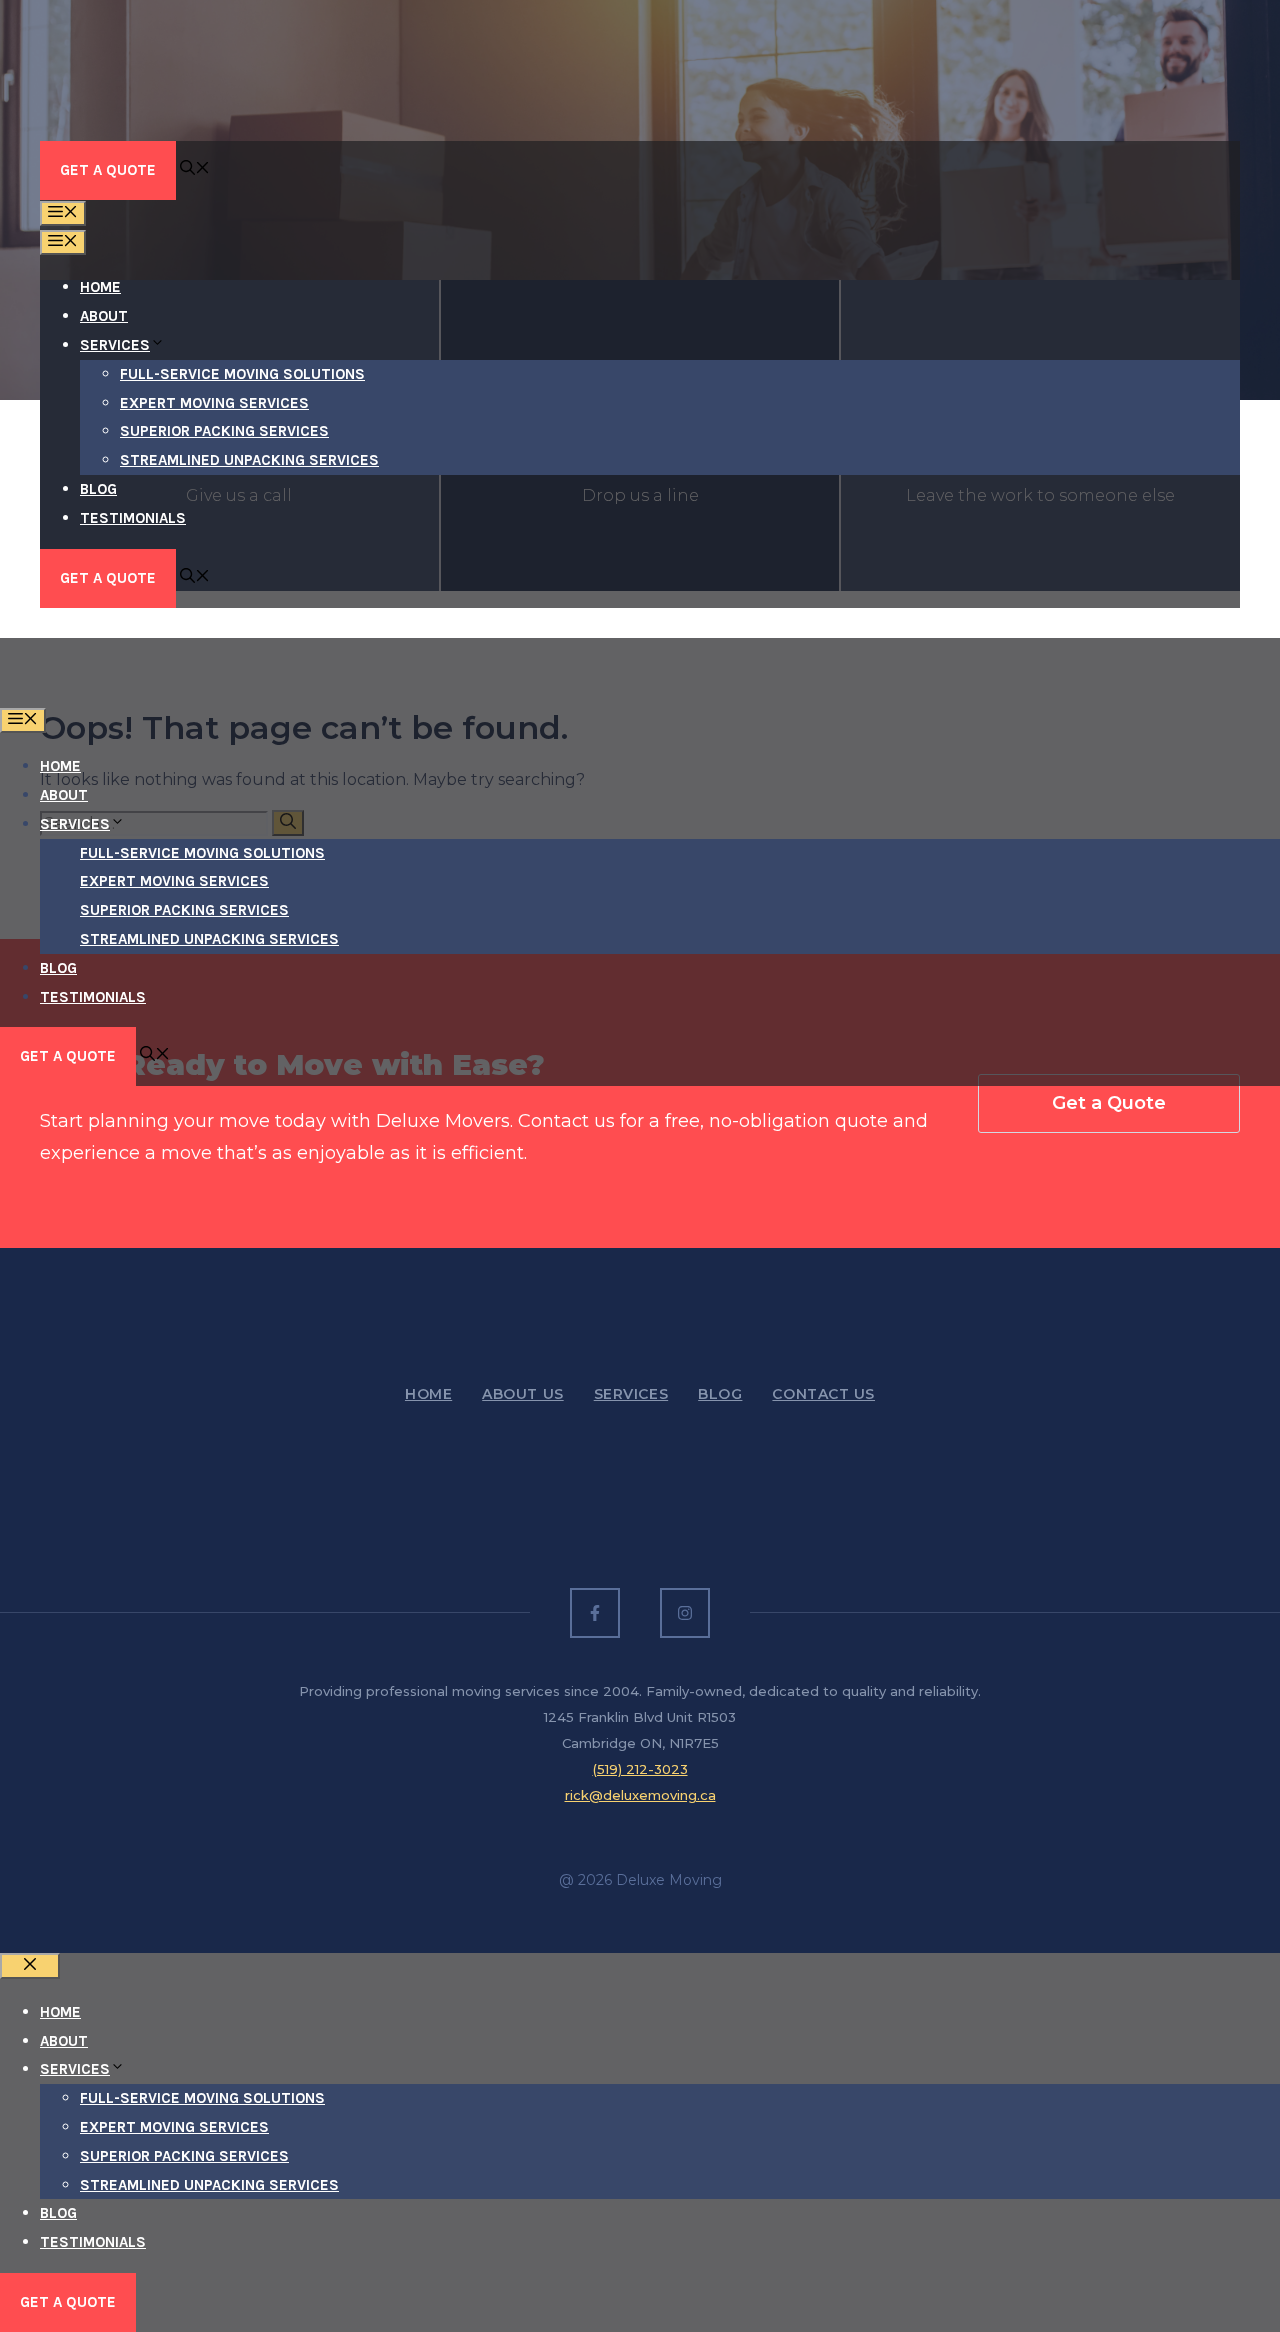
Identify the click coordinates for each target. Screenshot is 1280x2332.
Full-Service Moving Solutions (242, 374)
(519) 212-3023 (640, 1769)
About (104, 316)
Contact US (823, 1394)
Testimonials (133, 518)
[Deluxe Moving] (125, 693)
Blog (98, 489)
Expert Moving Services (214, 403)
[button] (195, 170)
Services (115, 345)
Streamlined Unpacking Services (249, 460)
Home (100, 287)
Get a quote (68, 2302)
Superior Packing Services (224, 431)
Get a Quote (108, 170)
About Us (522, 1394)
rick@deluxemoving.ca (640, 1795)
